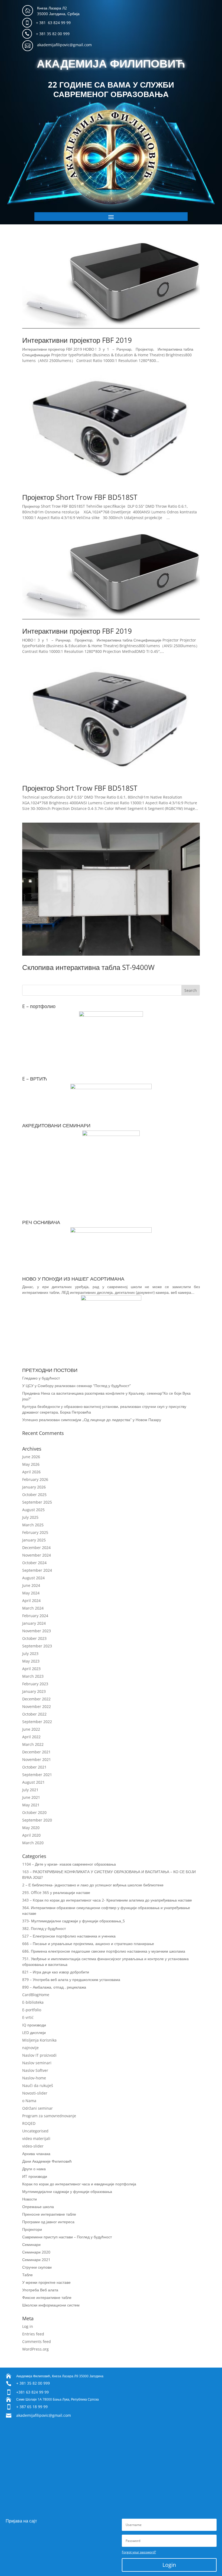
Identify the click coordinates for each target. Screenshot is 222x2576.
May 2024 (31, 1593)
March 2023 (33, 1676)
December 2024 (36, 1548)
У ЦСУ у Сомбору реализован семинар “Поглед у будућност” (76, 1386)
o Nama (29, 2101)
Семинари (31, 2244)
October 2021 (34, 1767)
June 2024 (31, 1585)
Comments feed (37, 2341)
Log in (28, 2326)
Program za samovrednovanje (49, 2116)
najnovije (30, 2048)
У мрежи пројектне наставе (46, 2282)
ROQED (29, 2123)
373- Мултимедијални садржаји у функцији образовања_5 (74, 1921)
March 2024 (33, 1608)
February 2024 (35, 1616)
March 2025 (33, 1525)
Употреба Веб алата (40, 2290)
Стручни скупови (37, 2267)
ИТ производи (35, 2176)
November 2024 (37, 1555)
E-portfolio (32, 2010)
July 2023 (30, 1653)
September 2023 (37, 1646)
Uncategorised (35, 2131)
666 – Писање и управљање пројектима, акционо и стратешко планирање (88, 1944)
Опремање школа (38, 2207)
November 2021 (37, 1759)
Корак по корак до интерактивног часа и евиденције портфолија (79, 2184)
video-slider (33, 2146)
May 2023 (31, 1661)
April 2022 (31, 1737)
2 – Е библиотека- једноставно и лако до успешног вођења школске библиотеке (93, 1885)
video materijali (36, 2138)
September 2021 (37, 1775)
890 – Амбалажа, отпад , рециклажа (54, 1987)
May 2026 (31, 1464)
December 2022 (36, 1699)
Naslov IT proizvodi (39, 2055)
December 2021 (36, 1752)
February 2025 (35, 1532)
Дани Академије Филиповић (47, 2161)
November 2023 (37, 1631)
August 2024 (33, 1578)
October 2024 (34, 1563)
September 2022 (37, 1722)
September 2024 (37, 1570)
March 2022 (33, 1744)
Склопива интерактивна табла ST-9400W (88, 967)
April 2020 (31, 1835)
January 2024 (34, 1623)
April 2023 (31, 1669)
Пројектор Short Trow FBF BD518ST (80, 497)
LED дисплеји (34, 2032)
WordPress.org (35, 2349)
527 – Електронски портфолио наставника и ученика (69, 1936)
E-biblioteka (33, 2002)
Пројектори (32, 2229)
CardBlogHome (36, 1995)
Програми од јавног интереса (48, 2222)
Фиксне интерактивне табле (47, 2297)
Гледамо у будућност (41, 1378)
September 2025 (37, 1502)
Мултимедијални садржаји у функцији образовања (67, 2191)
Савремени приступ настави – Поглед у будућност (67, 2237)
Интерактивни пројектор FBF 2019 (77, 340)
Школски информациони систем (51, 2305)
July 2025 (30, 1517)
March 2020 (33, 1843)
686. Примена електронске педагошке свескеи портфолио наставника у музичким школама (104, 1951)
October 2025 (34, 1495)
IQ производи (34, 2025)
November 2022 (37, 1706)
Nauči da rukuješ (38, 2085)
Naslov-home (34, 2078)
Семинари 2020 (36, 2252)
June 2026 (31, 1457)
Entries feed (33, 2334)
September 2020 (37, 1820)
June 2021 (31, 1797)
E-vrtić (28, 2017)
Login (169, 2565)
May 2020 (31, 1828)
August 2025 (33, 1510)
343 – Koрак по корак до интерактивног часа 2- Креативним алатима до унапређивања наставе (107, 1900)
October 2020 (34, 1812)
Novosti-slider (35, 2093)
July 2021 (30, 1790)
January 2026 (34, 1487)
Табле (27, 2275)
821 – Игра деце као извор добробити (56, 1972)
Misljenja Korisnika (39, 2040)
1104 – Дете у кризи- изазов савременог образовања (69, 1864)
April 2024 (31, 1601)
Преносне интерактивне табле (49, 2214)
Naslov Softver (35, 2070)
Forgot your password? (139, 2552)
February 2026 (35, 1479)
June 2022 (31, 1729)
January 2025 (34, 1540)
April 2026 (31, 1472)
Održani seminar (37, 2108)
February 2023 (35, 1684)
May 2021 (31, 1805)
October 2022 (34, 1714)
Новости (30, 2199)
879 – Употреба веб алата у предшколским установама (71, 1980)
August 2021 (33, 1782)
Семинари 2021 (36, 2260)
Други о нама (34, 2169)
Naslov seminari (37, 2063)
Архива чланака (36, 2154)
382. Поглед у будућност (44, 1928)
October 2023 (34, 1638)
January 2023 (34, 1691)
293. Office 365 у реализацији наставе (56, 1892)
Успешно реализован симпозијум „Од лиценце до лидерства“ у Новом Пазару (92, 1420)
